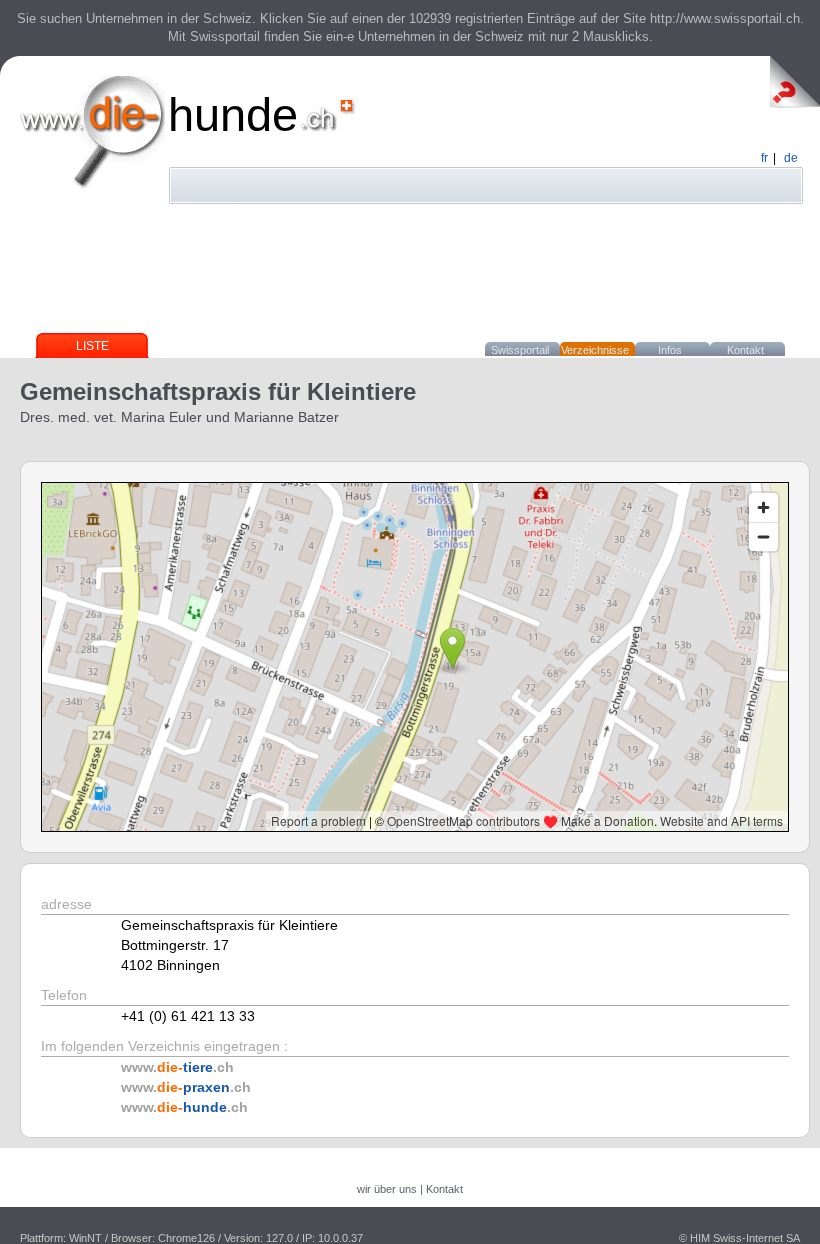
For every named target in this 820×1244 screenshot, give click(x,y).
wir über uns (387, 1189)
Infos (670, 350)
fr (764, 158)
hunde (233, 114)
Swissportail (520, 350)
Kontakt (745, 350)
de (791, 158)
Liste (92, 346)
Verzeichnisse (595, 350)
